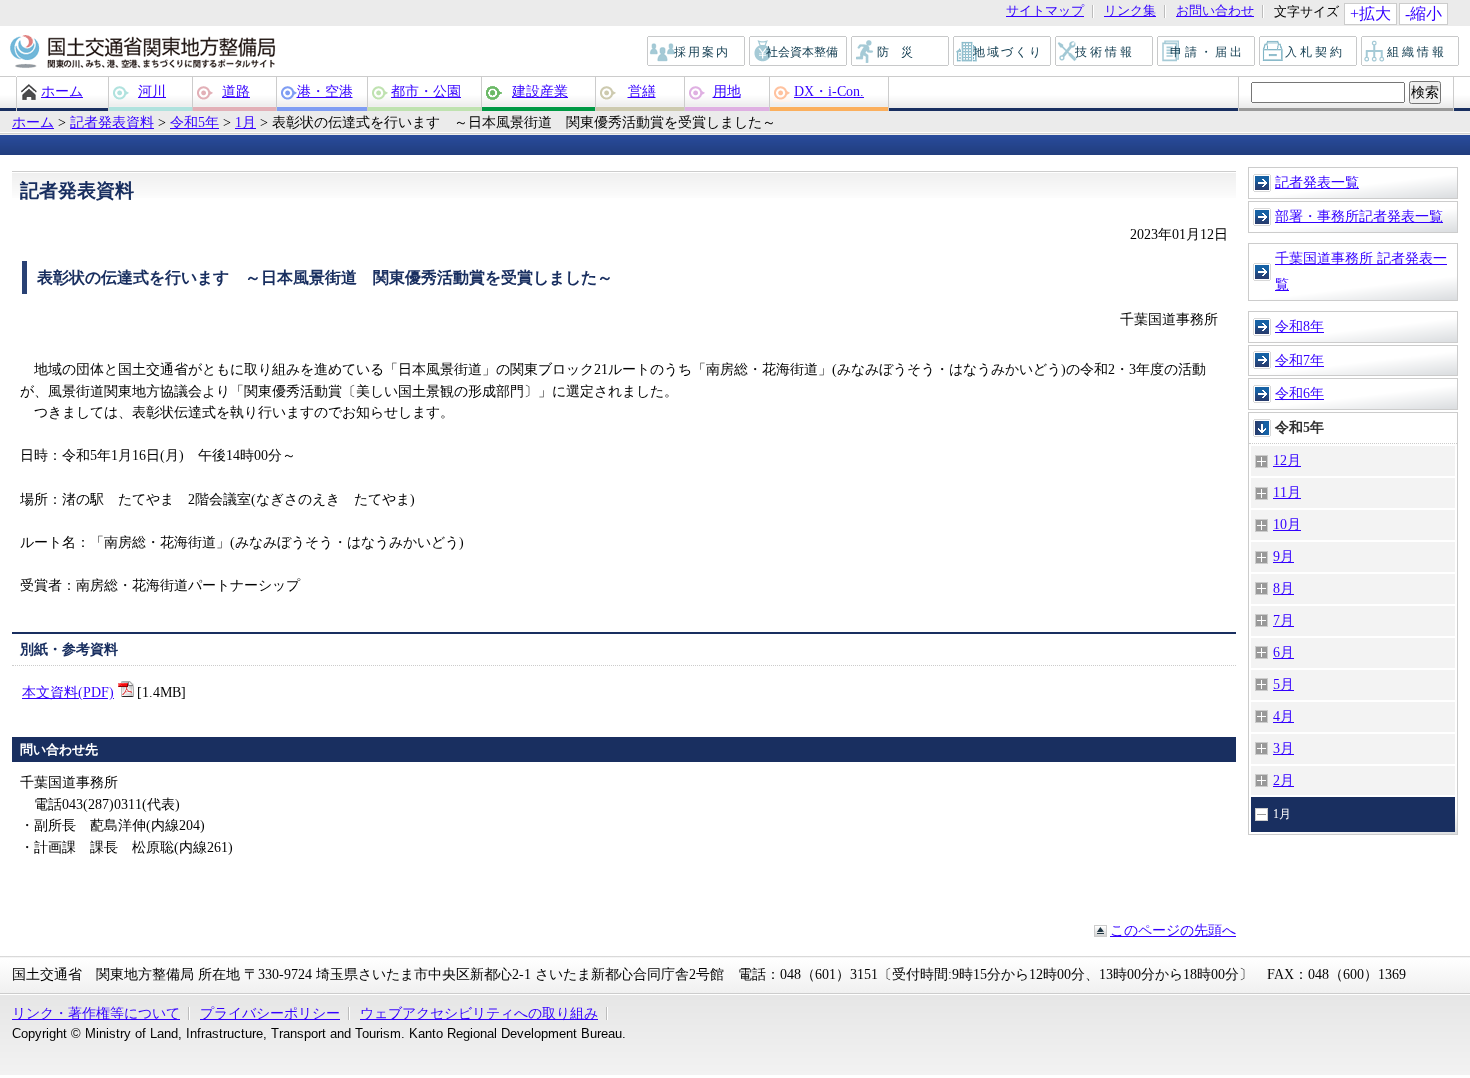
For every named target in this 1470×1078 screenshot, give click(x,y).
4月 (1283, 716)
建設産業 (540, 91)
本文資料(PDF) (68, 692)
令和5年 (194, 122)
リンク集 (1130, 11)
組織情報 (1411, 52)
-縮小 (1423, 13)
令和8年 (1299, 326)
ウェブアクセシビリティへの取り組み (479, 1013)
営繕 (642, 91)
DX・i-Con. (829, 91)
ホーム (62, 91)
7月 (1283, 620)
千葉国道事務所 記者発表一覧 (1361, 271)
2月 (1283, 780)
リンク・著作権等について (96, 1013)
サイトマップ (1045, 11)
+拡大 (1370, 13)
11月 (1287, 492)
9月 (1283, 556)
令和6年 (1299, 393)
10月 (1287, 524)
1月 (245, 122)
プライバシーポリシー (270, 1013)
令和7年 (1299, 360)
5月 (1283, 684)
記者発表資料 (112, 122)
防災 (901, 52)
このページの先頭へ (1173, 930)
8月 (1283, 588)
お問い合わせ (1215, 11)
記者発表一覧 (1317, 182)
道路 (236, 91)
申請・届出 (1207, 52)
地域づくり (1003, 52)
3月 (1283, 748)
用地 (727, 91)
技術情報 (1105, 52)
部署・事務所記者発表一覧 (1359, 216)
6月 (1283, 652)
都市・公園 (426, 91)
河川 (152, 91)
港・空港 (325, 91)
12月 (1287, 460)
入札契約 (1309, 52)
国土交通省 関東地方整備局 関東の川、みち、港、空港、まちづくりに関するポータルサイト (141, 53)
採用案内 (697, 52)
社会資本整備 (799, 52)
